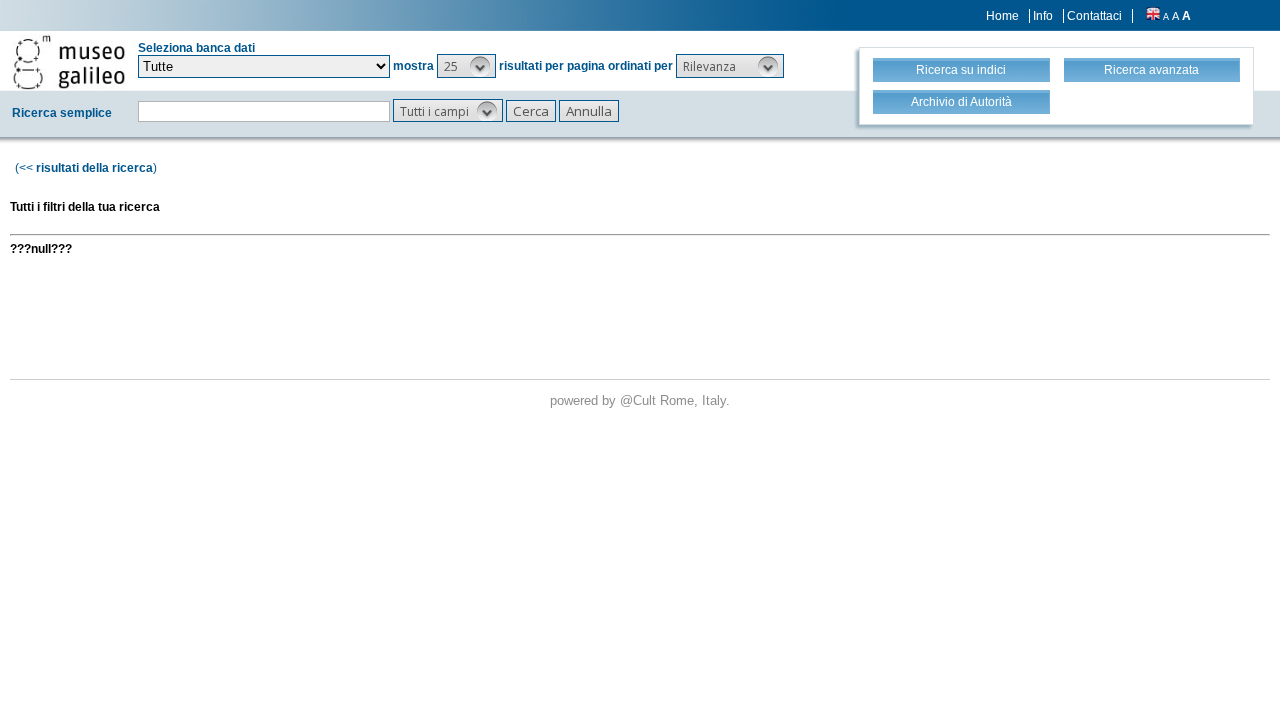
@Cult (640, 400)
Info (1043, 16)
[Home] (69, 62)
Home (1002, 16)
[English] (1153, 16)
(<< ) (86, 168)
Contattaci (1094, 16)
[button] (466, 66)
